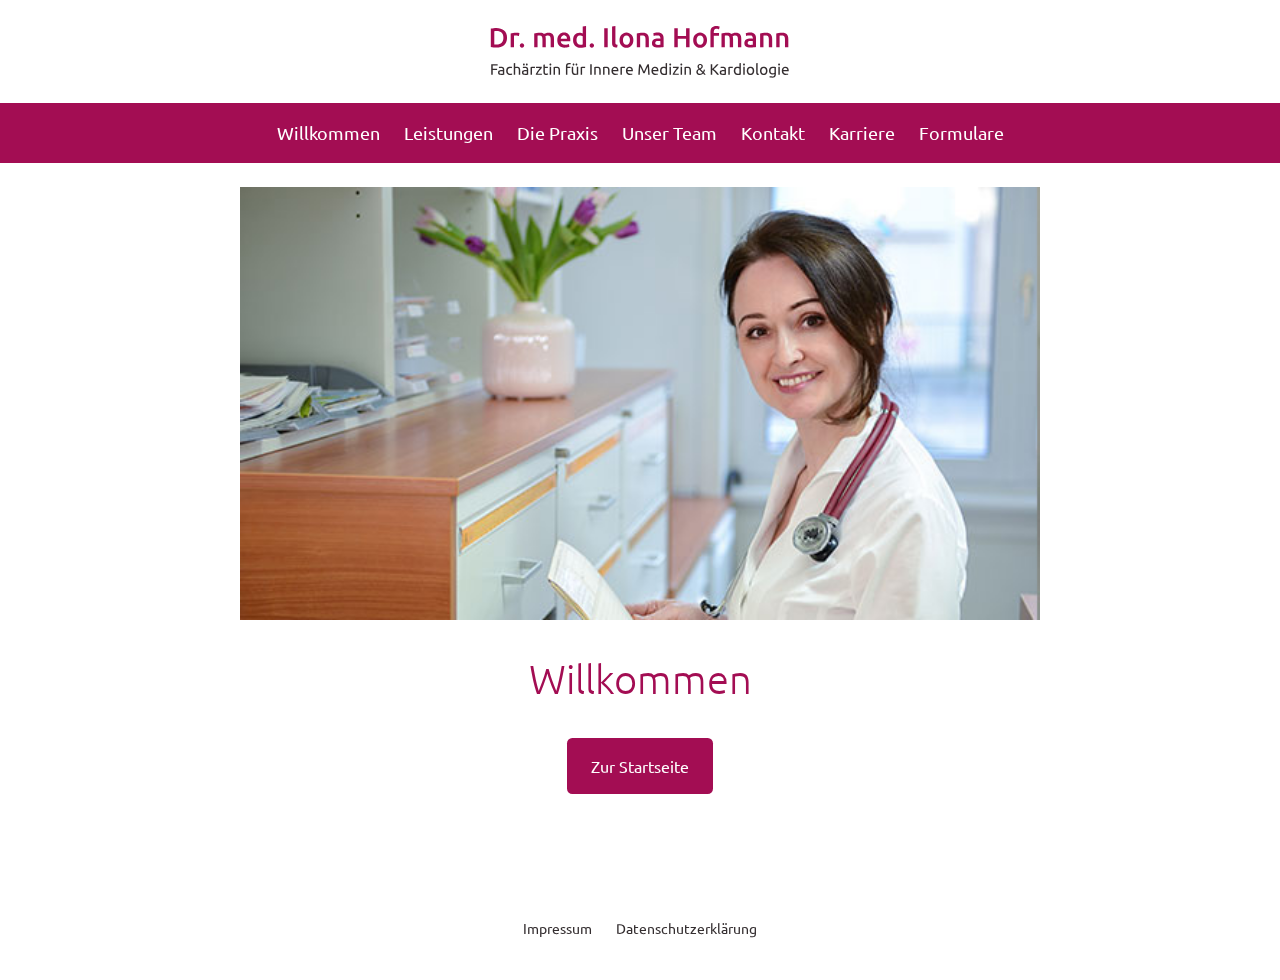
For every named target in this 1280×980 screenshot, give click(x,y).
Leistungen (448, 132)
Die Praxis (557, 132)
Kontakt (773, 132)
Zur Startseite (640, 766)
